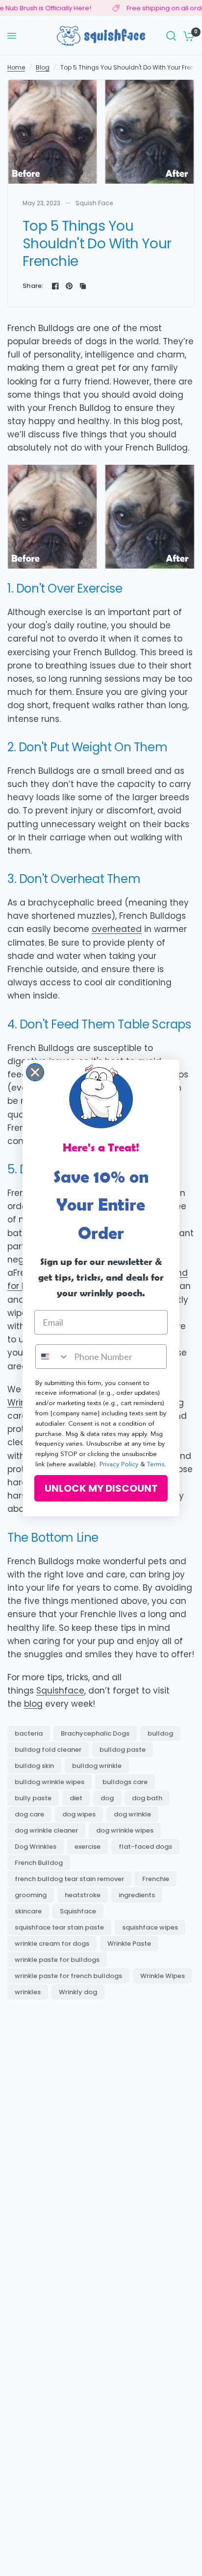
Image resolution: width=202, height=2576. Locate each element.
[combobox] (52, 1357)
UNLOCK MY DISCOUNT (101, 1488)
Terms (156, 1465)
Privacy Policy (119, 1465)
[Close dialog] (35, 1072)
